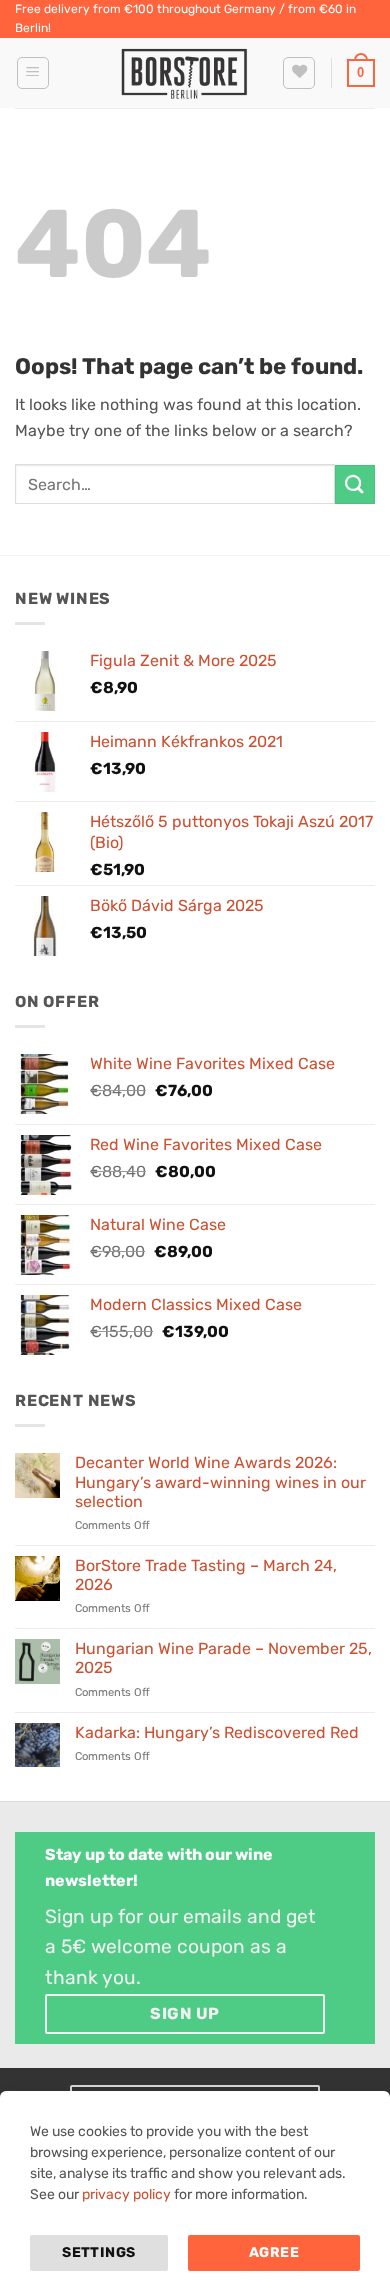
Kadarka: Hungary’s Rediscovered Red (217, 1732)
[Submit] (355, 484)
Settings (98, 2252)
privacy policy (126, 2194)
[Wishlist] (299, 73)
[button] (33, 73)
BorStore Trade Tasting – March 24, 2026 (206, 1575)
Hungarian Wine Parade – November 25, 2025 (223, 1658)
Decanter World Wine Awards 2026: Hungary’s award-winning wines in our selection (220, 1481)
